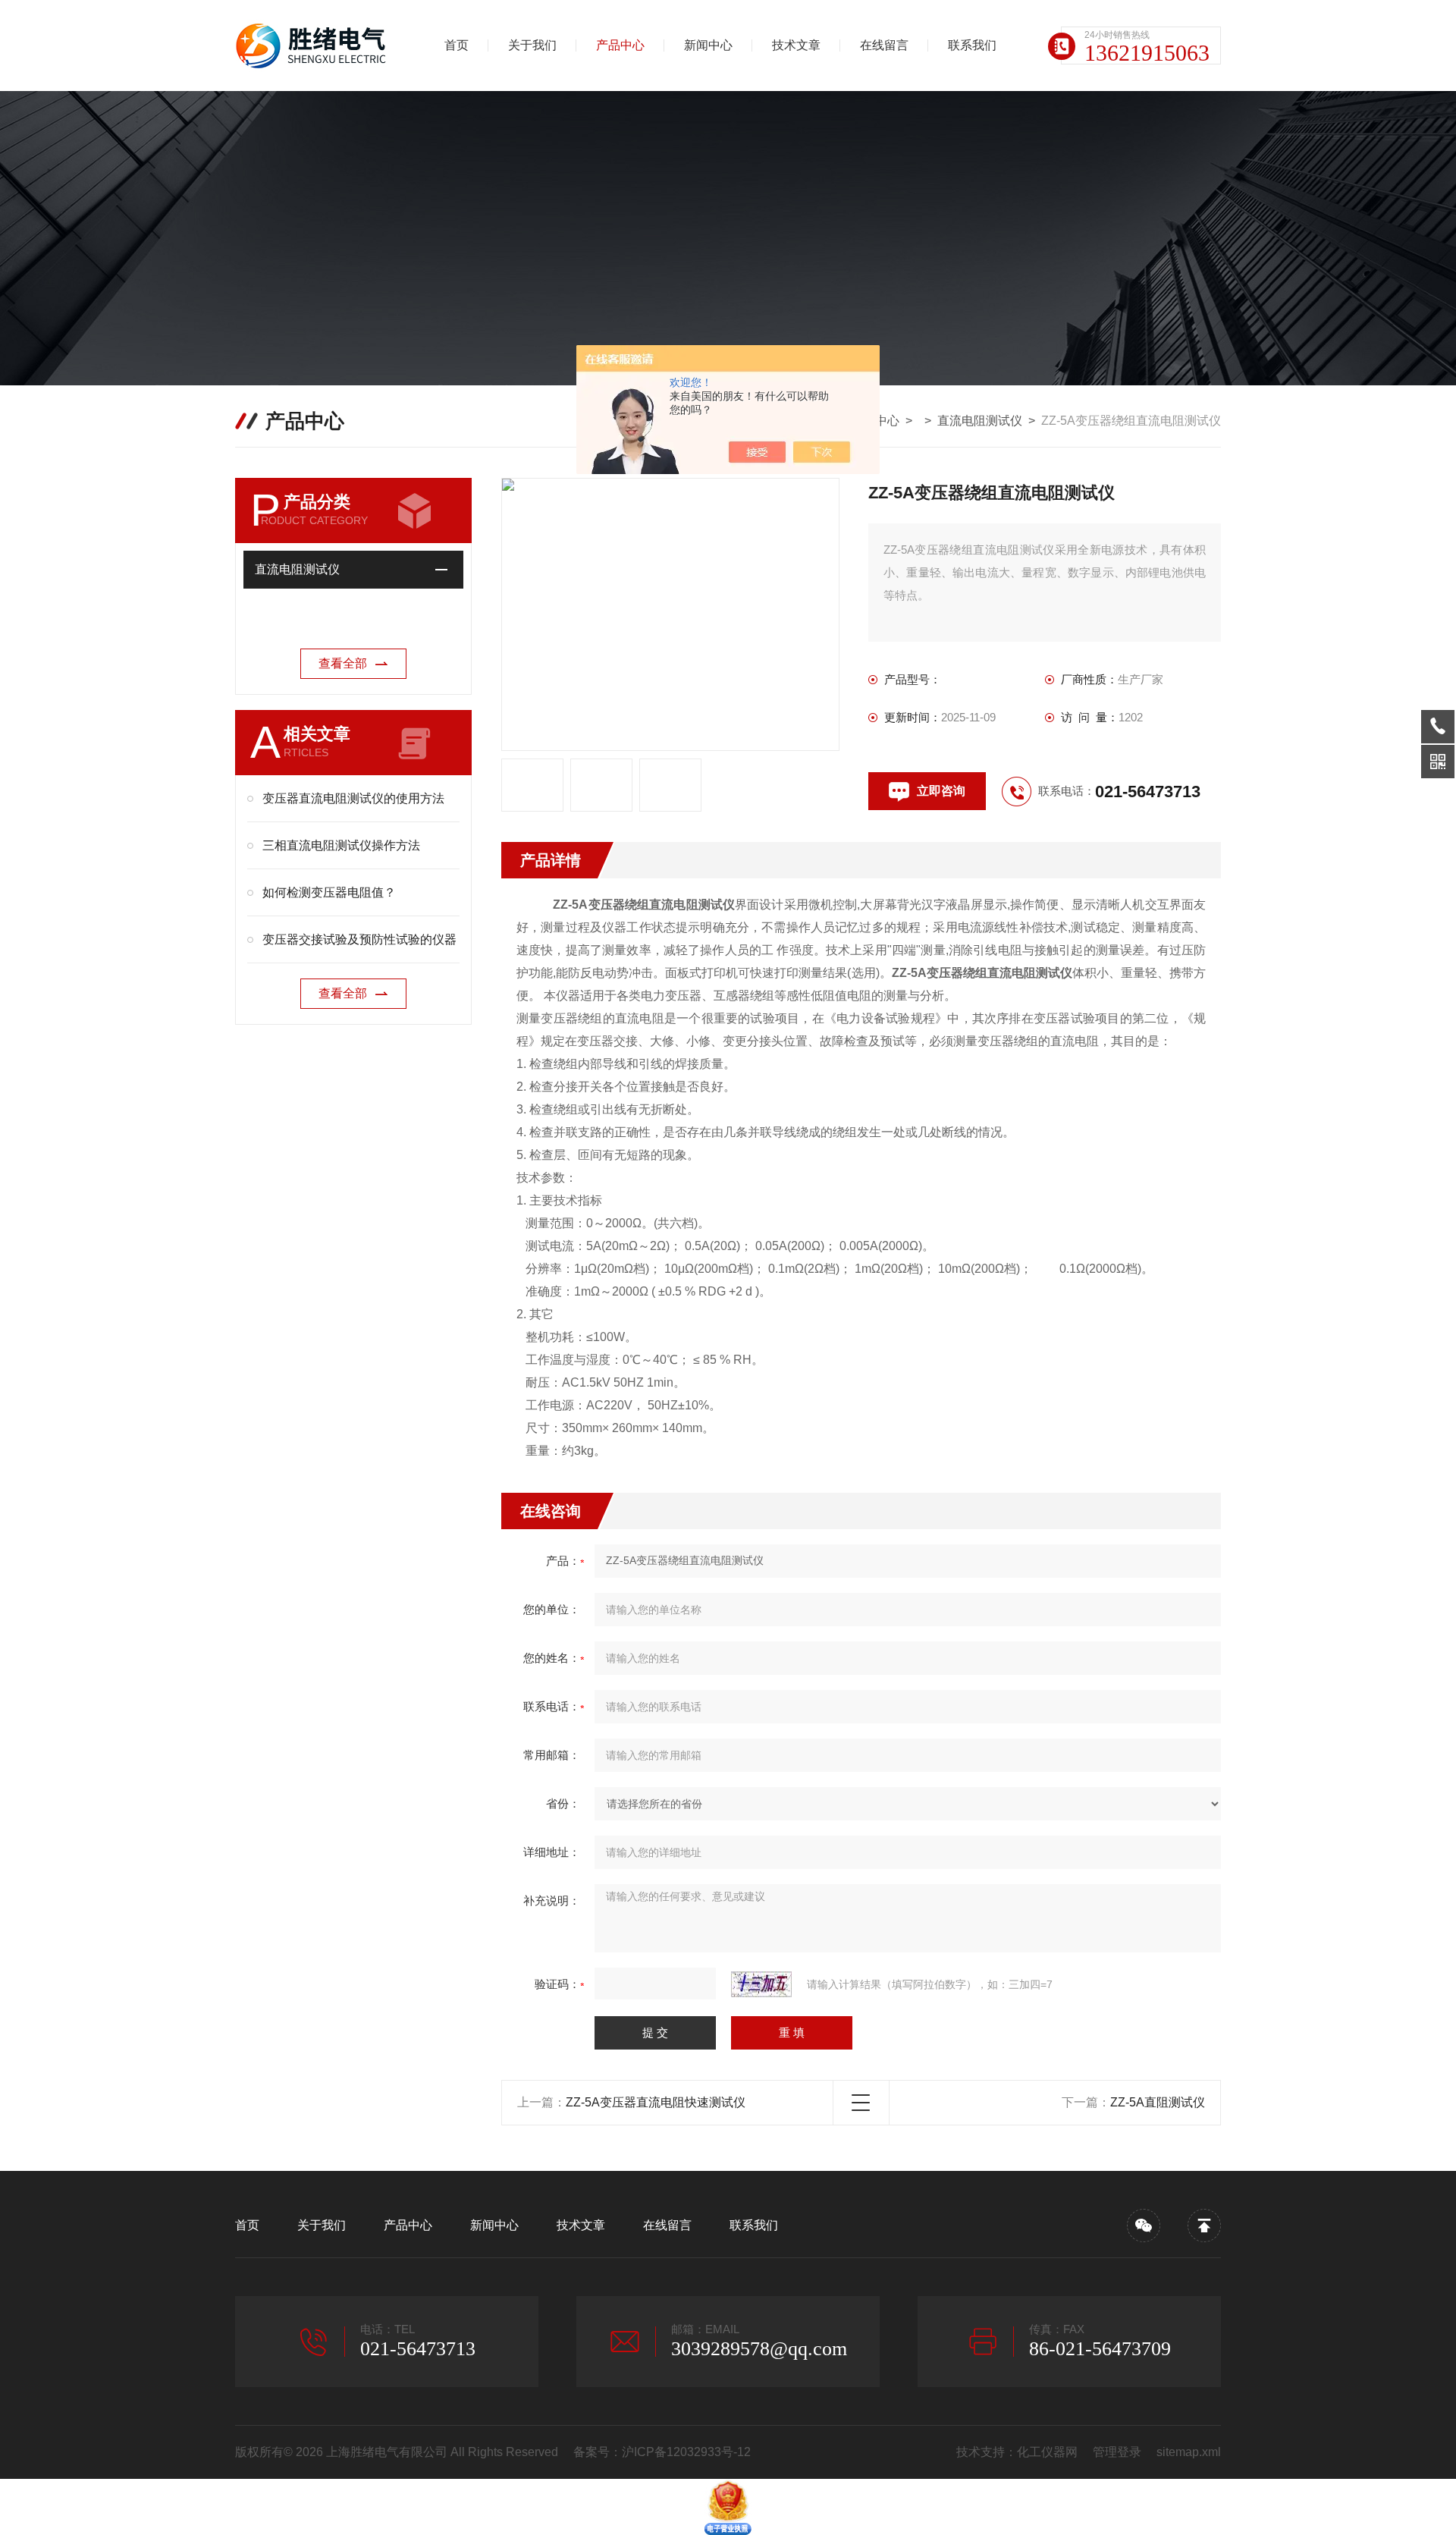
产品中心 (620, 45)
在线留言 (884, 45)
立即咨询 (941, 791)
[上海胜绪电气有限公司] (315, 46)
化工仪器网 (1047, 2452)
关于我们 (532, 45)
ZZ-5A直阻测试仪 (1158, 2102)
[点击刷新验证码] (761, 1984)
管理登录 (1117, 2452)
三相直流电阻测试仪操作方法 (341, 845)
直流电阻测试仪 (980, 421)
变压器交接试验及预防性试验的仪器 (359, 939)
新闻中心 (708, 45)
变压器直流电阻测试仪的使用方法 (353, 798)
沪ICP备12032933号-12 (686, 2452)
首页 (457, 45)
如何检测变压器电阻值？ (329, 892)
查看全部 (343, 663)
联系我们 (972, 45)
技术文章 (796, 45)
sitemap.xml (1189, 2452)
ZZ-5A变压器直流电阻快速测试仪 (656, 2102)
